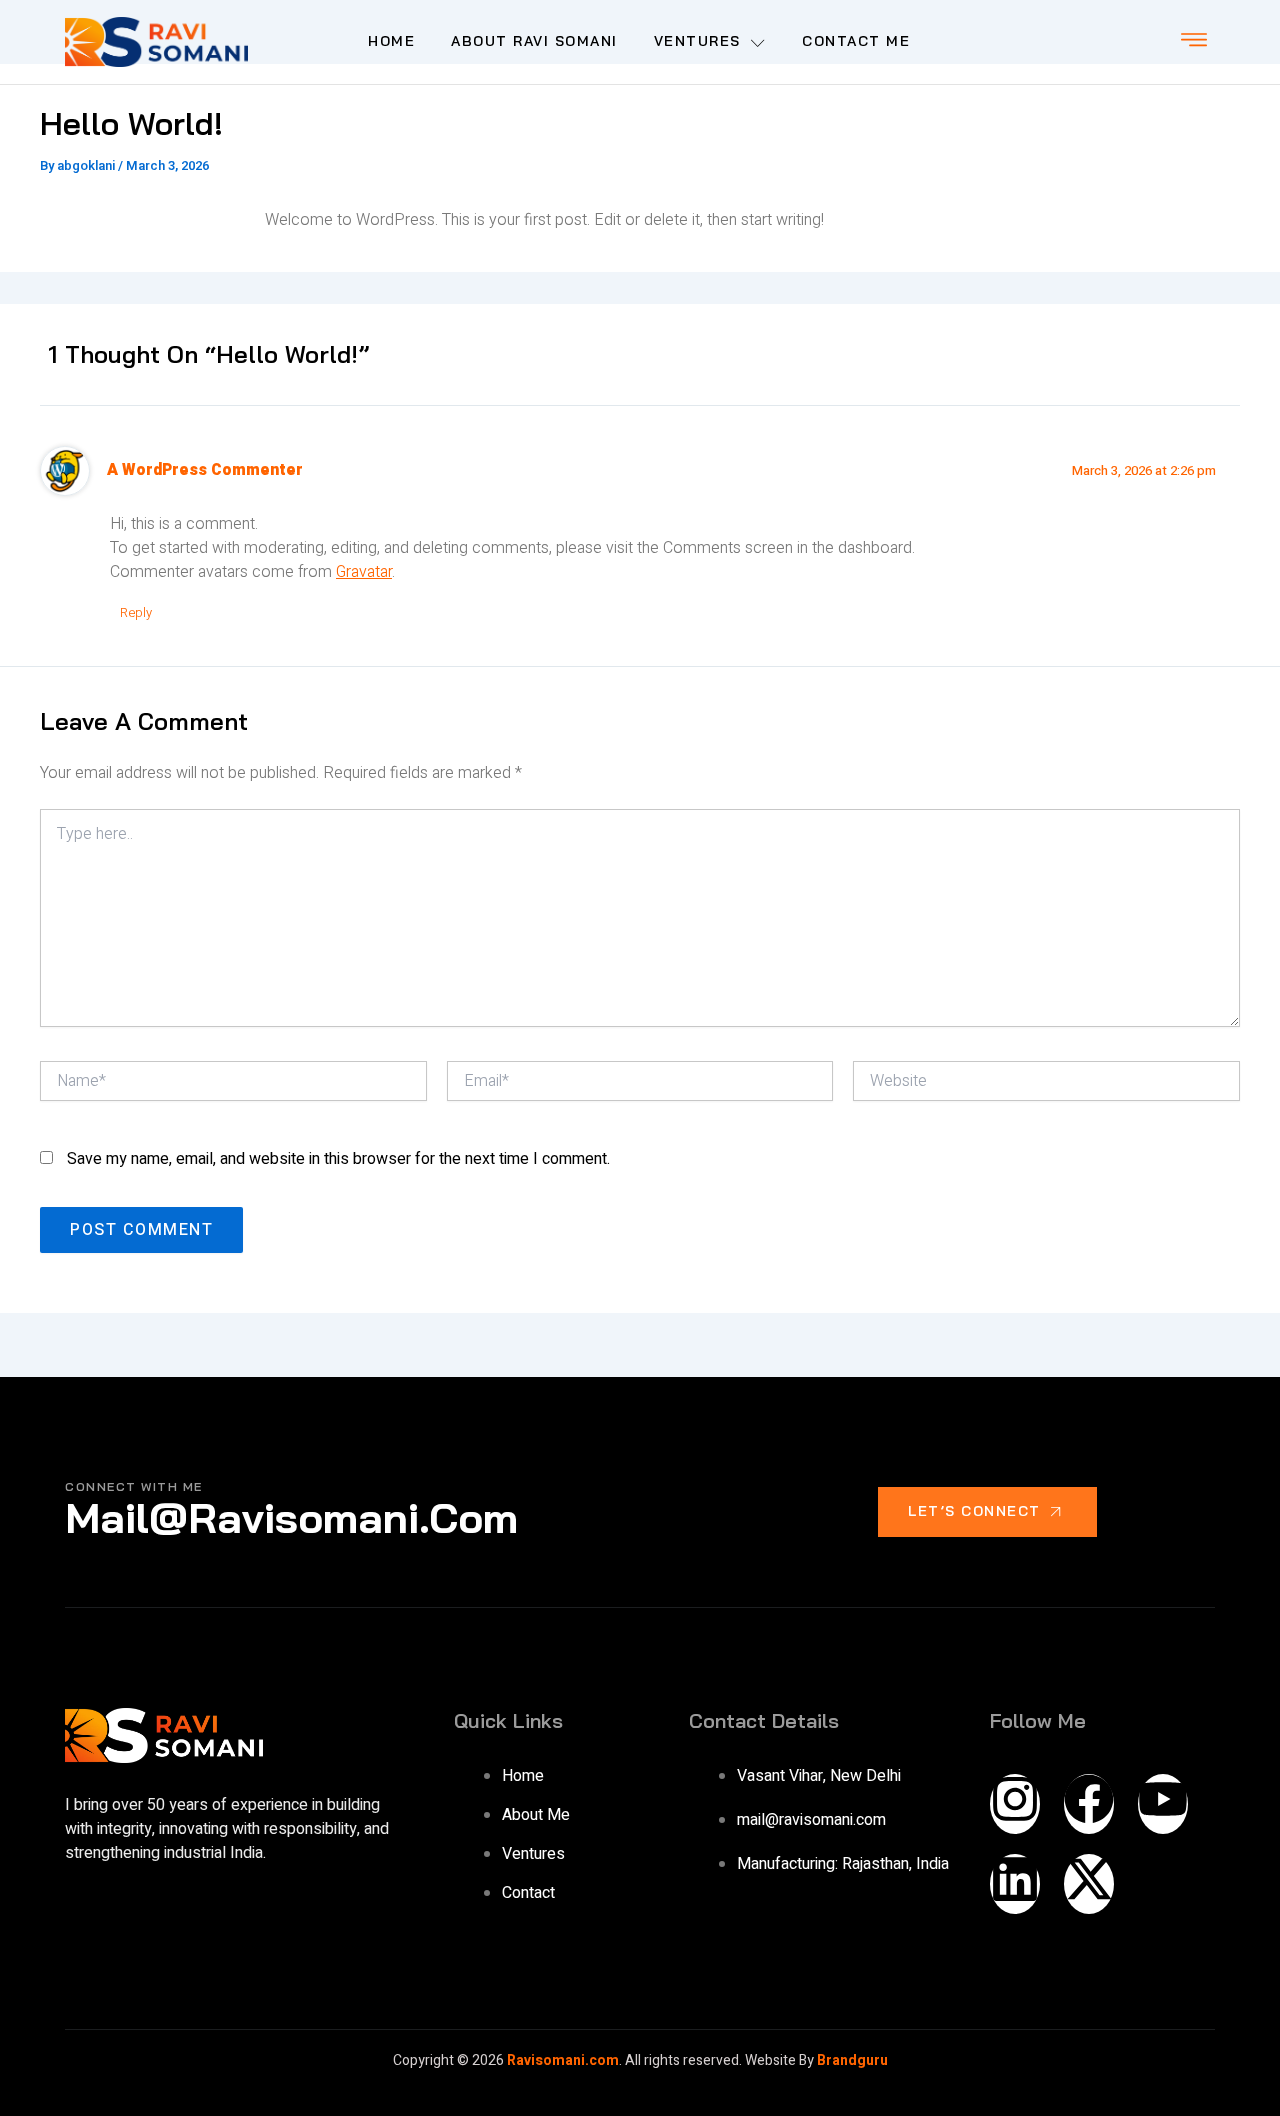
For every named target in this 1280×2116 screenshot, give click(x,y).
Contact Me (856, 41)
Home (391, 41)
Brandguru (851, 2060)
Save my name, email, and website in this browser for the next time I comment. (338, 1159)
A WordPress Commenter (205, 470)
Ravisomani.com (563, 2060)
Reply (136, 612)
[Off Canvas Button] (1194, 41)
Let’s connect (974, 1511)
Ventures (697, 41)
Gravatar (364, 572)
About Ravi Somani (534, 41)
